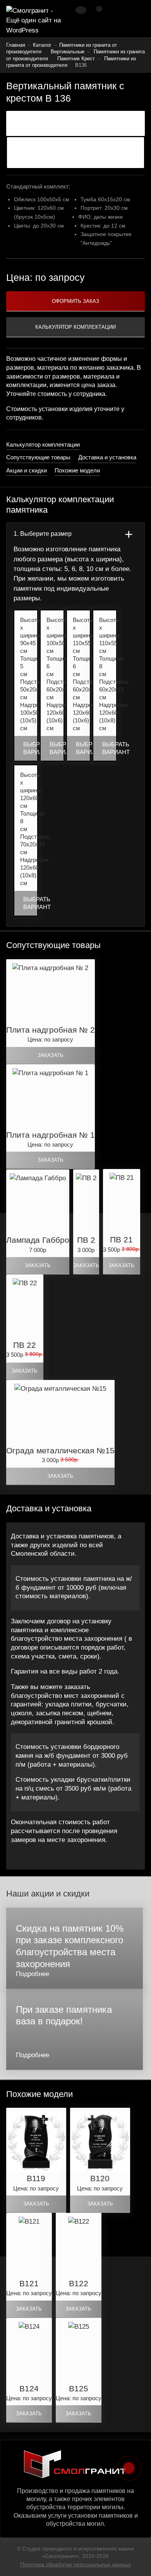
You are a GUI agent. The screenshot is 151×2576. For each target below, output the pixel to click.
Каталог (42, 45)
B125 (79, 2388)
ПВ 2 (86, 1240)
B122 (79, 2283)
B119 (36, 2178)
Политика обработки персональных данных (75, 2564)
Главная (16, 45)
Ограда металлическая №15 (60, 1450)
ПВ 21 (121, 1240)
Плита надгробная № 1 (51, 1135)
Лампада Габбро (38, 1240)
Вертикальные (68, 52)
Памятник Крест (76, 59)
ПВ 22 (25, 1345)
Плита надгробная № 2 (51, 1030)
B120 (100, 2178)
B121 (29, 2283)
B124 (29, 2388)
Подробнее (33, 1974)
